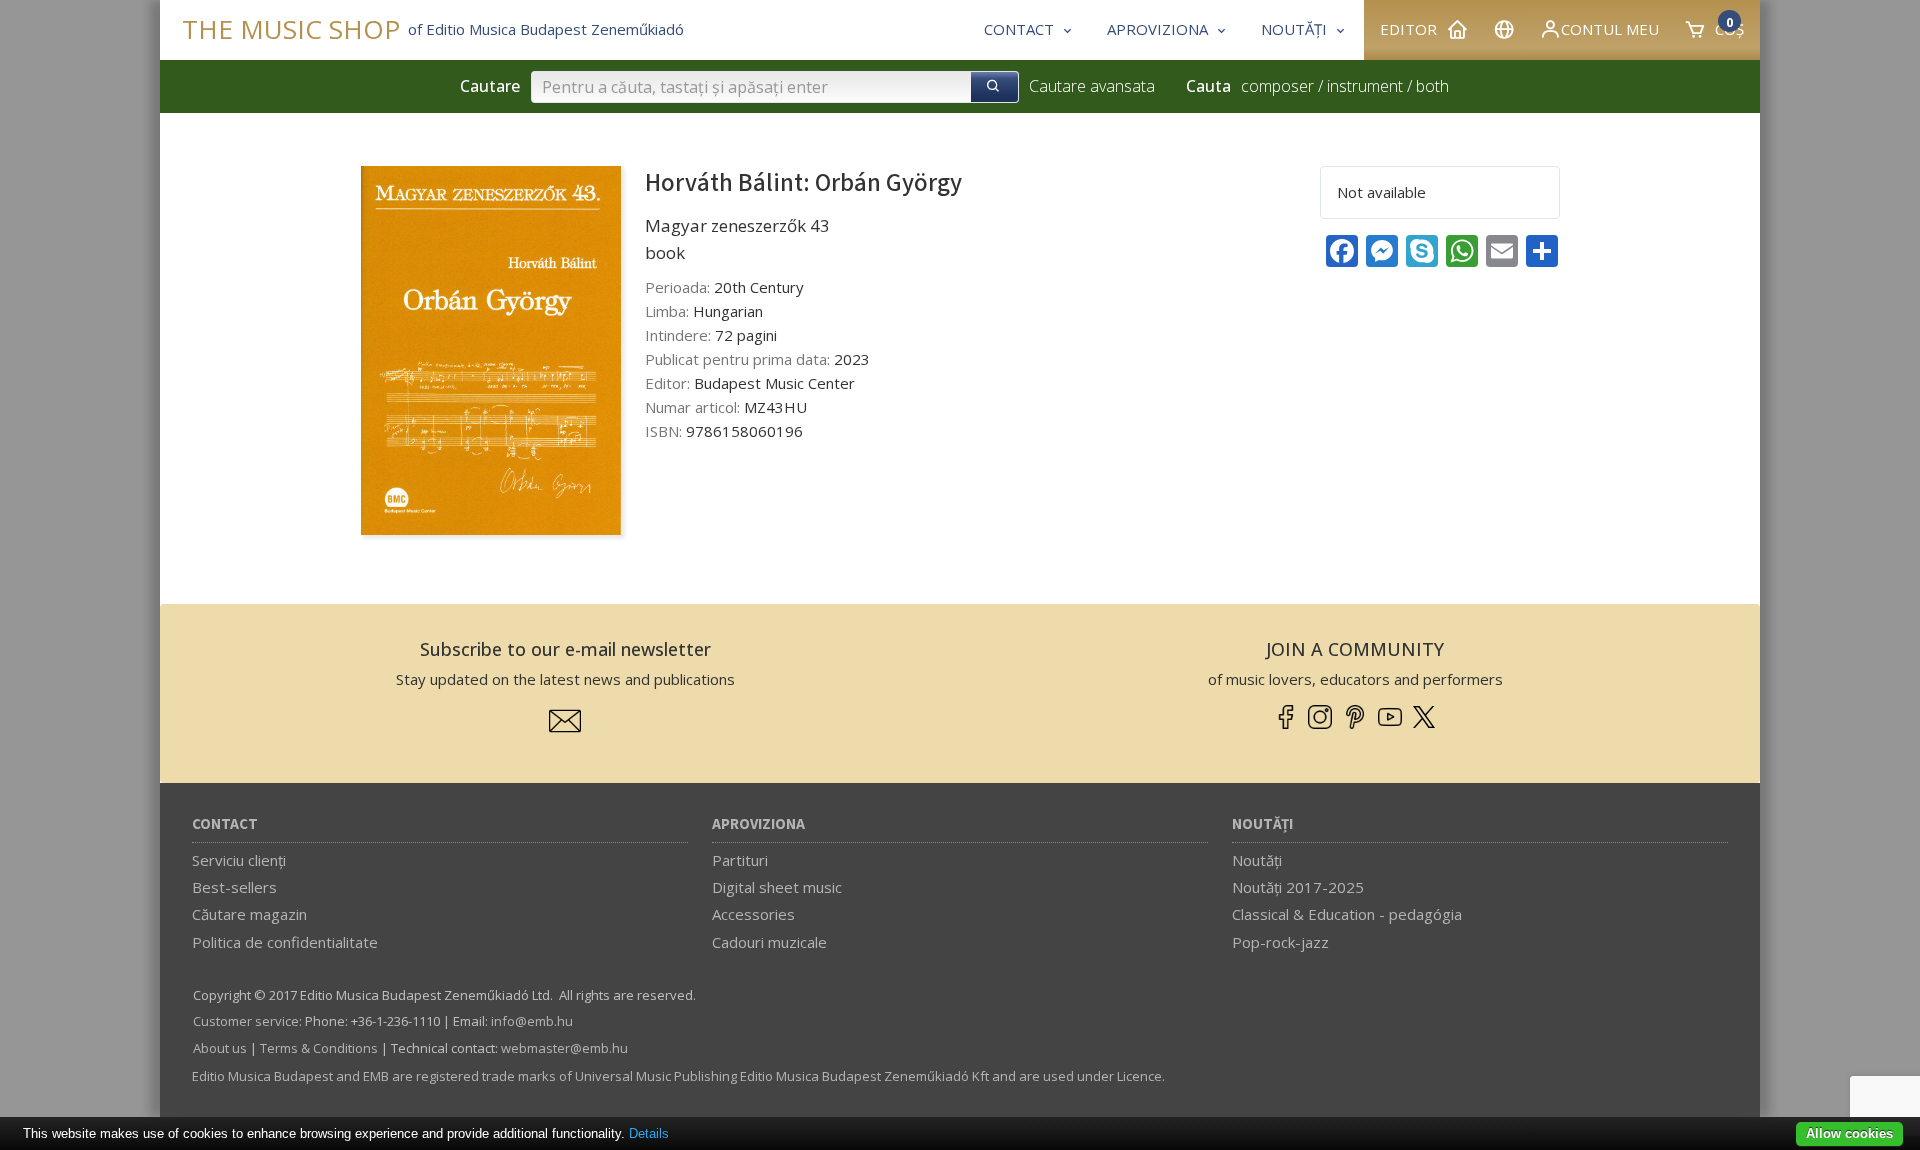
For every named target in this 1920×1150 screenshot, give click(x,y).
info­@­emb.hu (532, 1021)
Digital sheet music (777, 887)
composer (1277, 86)
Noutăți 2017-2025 (1298, 887)
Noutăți (1262, 824)
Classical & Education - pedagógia (1347, 914)
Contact (225, 824)
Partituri (740, 860)
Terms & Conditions (319, 1048)
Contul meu (1610, 29)
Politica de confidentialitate (285, 942)
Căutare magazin (249, 914)
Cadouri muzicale (769, 942)
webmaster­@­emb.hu (564, 1048)
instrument (1365, 86)
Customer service (246, 1021)
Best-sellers (234, 887)
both (1432, 86)
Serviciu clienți (239, 860)
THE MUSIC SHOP (291, 29)
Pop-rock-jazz (1280, 942)
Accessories (753, 914)
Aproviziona (758, 824)
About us (220, 1048)
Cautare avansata (1092, 86)
